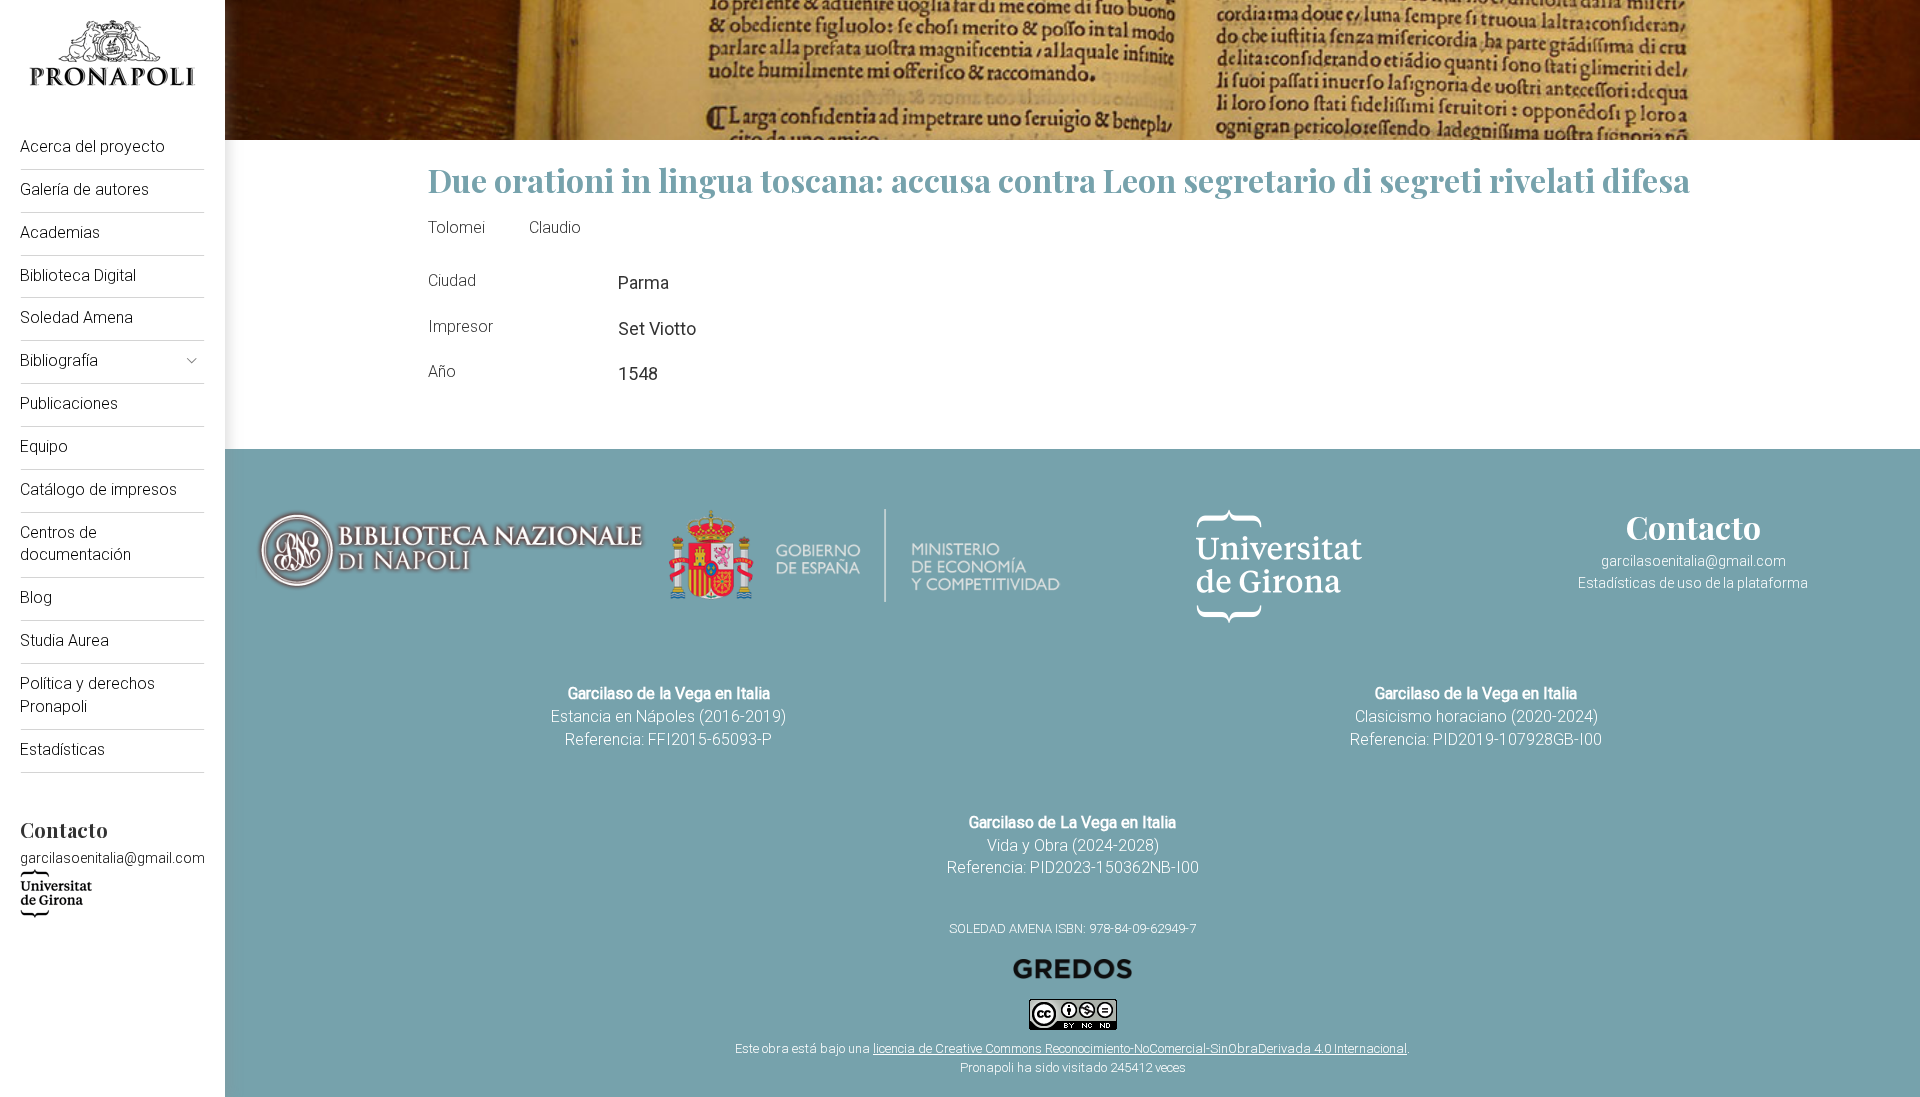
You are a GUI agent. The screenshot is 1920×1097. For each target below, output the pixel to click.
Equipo (44, 446)
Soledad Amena (76, 317)
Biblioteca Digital (78, 275)
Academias (60, 232)
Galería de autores (84, 189)
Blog (36, 597)
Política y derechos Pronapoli (87, 695)
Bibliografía (59, 360)
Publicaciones (69, 403)
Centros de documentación (75, 544)
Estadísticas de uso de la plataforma (1693, 583)
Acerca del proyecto (92, 146)
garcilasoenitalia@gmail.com (112, 858)
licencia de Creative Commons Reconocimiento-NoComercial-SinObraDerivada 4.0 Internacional (1140, 1048)
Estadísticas (62, 749)
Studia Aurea (64, 640)
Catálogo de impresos (98, 489)
